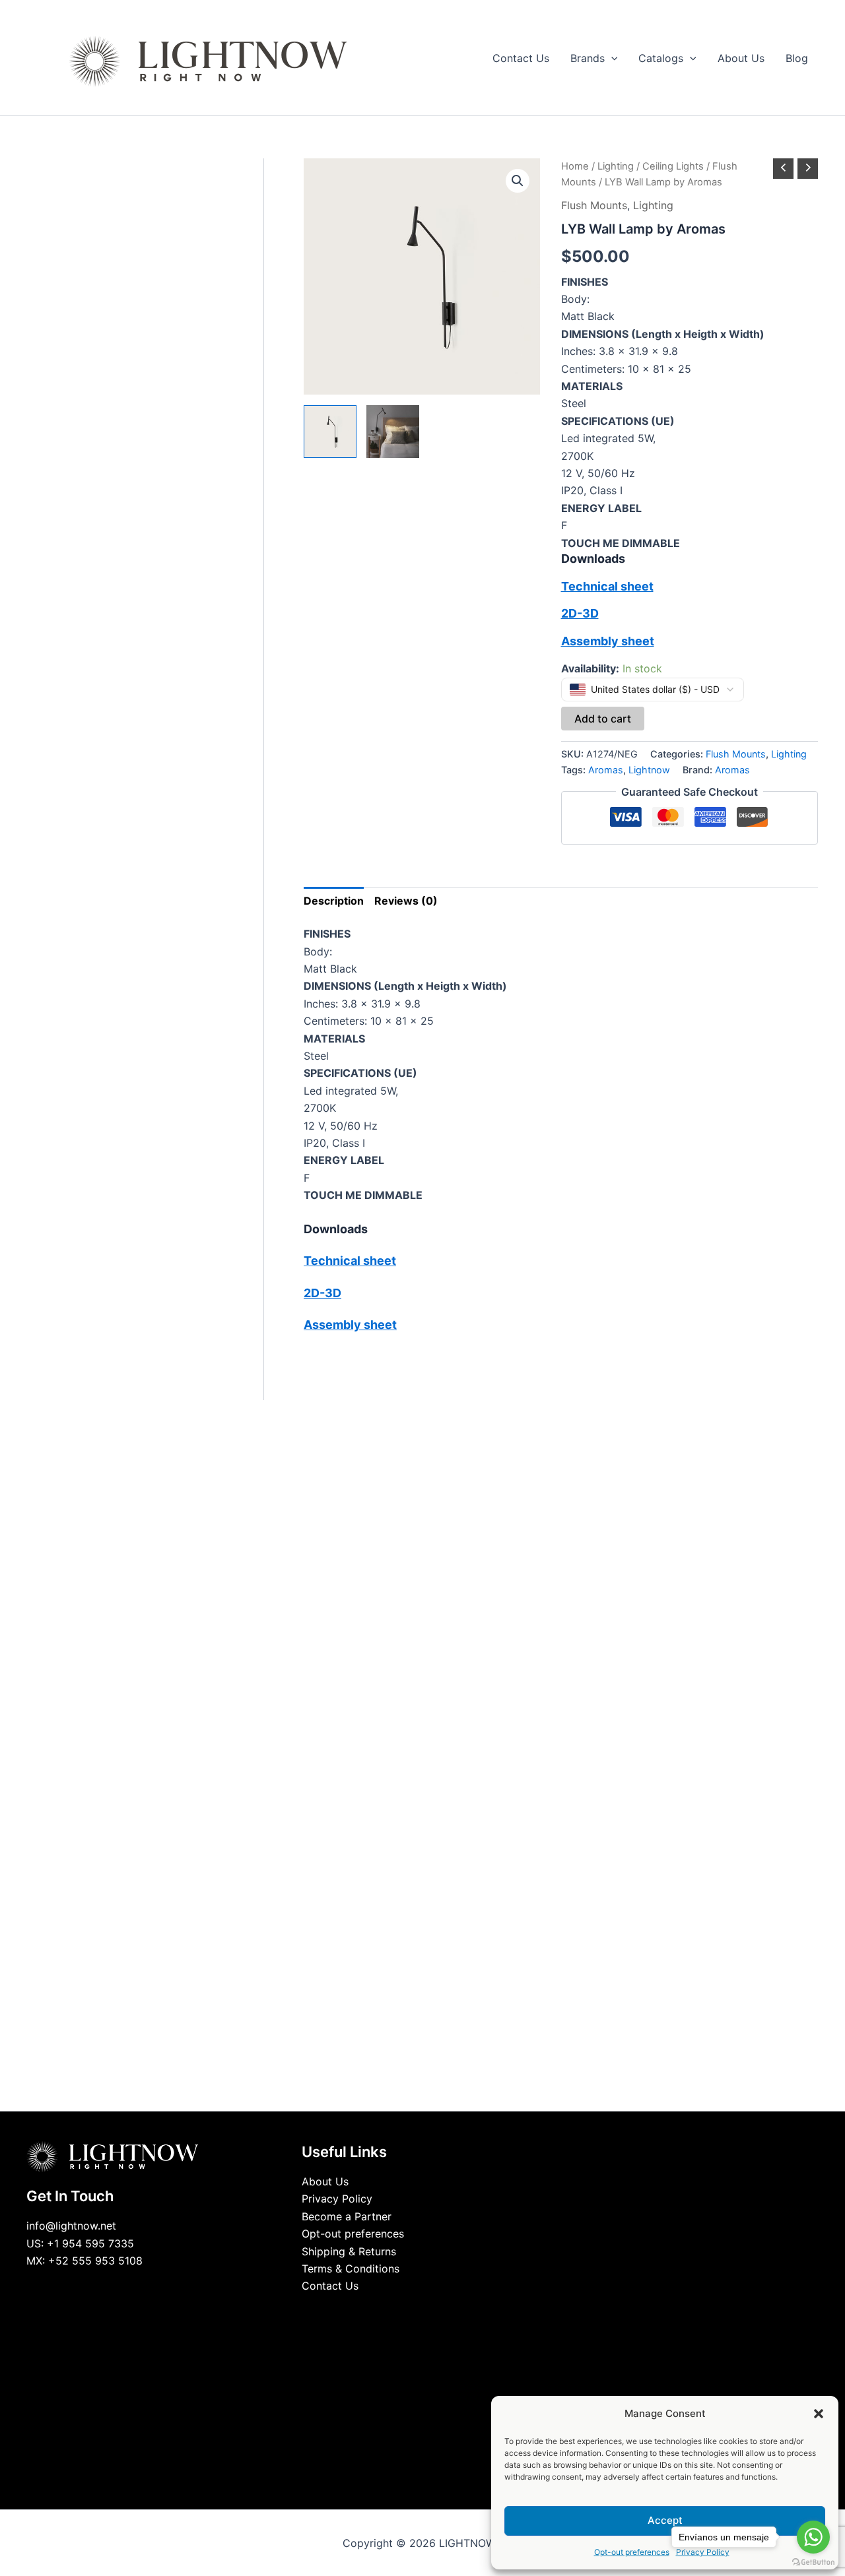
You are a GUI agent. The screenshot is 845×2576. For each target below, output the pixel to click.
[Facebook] (393, 2311)
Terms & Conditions (351, 2269)
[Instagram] (432, 2311)
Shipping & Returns (349, 2251)
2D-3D (580, 613)
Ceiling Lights (673, 166)
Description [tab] (334, 901)
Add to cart (603, 719)
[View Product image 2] (393, 432)
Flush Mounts (594, 205)
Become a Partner (347, 2216)
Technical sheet (607, 586)
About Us (325, 2181)
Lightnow (649, 770)
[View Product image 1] (330, 432)
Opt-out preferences (632, 2552)
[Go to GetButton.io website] (813, 2562)
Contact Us (330, 2286)
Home (575, 166)
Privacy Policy (337, 2199)
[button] (819, 2414)
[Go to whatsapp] (813, 2537)
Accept (665, 2520)
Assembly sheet (608, 641)
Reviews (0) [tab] (406, 901)
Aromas (606, 770)
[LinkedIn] (413, 2311)
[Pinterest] (452, 2311)
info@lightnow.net (71, 2226)
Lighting (616, 166)
